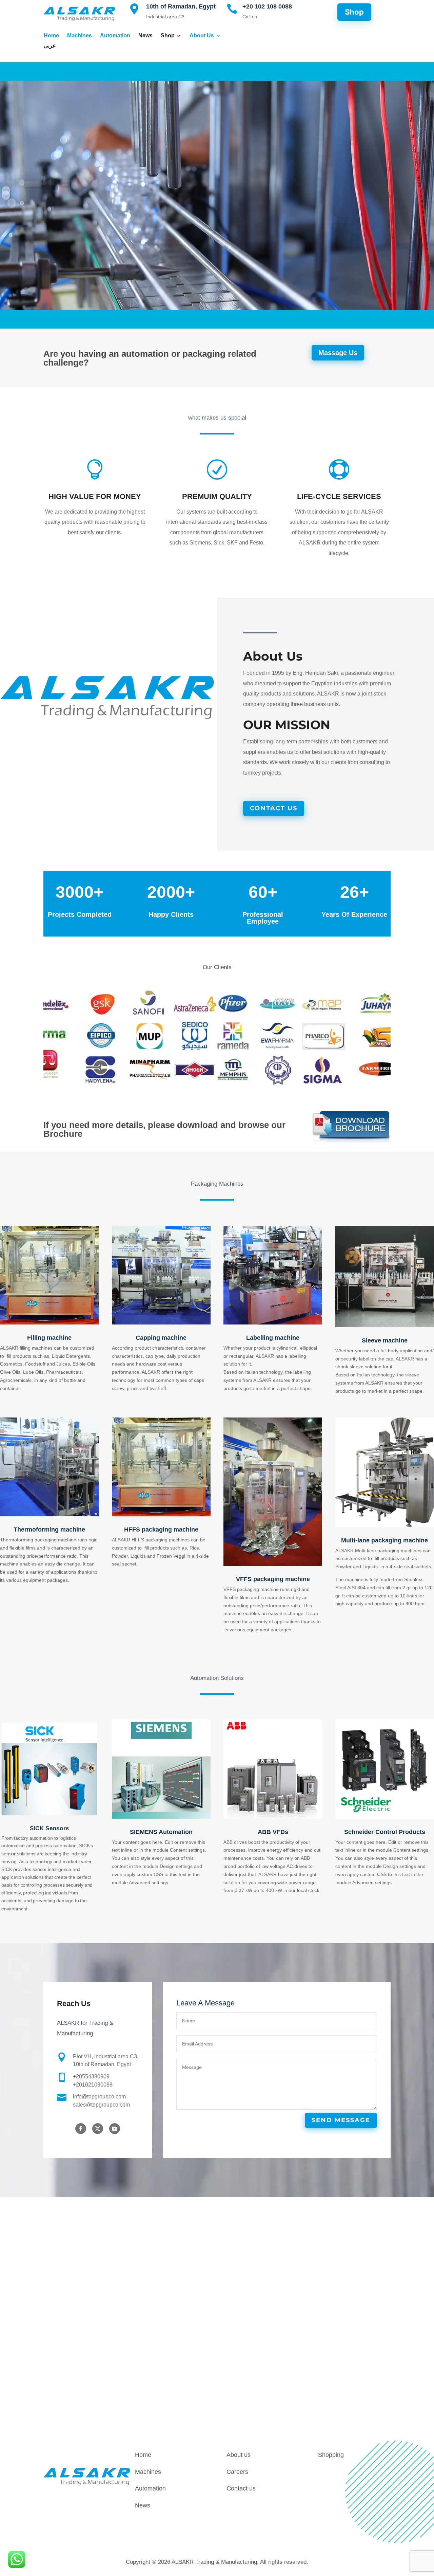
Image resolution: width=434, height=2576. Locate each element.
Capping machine (161, 1338)
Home (51, 36)
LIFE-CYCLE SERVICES (339, 496)
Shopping (331, 2455)
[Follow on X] (98, 2129)
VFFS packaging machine (273, 1579)
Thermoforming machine (49, 1530)
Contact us (241, 2488)
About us (239, 2455)
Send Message (341, 2120)
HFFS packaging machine (161, 1530)
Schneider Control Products (385, 1832)
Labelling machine (273, 1338)
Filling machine (49, 1338)
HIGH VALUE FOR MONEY (95, 496)
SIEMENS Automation (161, 1832)
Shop (168, 36)
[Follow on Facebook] (81, 2129)
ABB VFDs (273, 1832)
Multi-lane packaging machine (384, 1540)
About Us (202, 36)
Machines (80, 36)
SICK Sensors (49, 1828)
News (145, 36)
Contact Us (274, 808)
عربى (50, 46)
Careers (237, 2472)
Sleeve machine (385, 1340)
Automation (115, 36)
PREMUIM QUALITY (217, 496)
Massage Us (338, 353)
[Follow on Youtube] (115, 2129)
